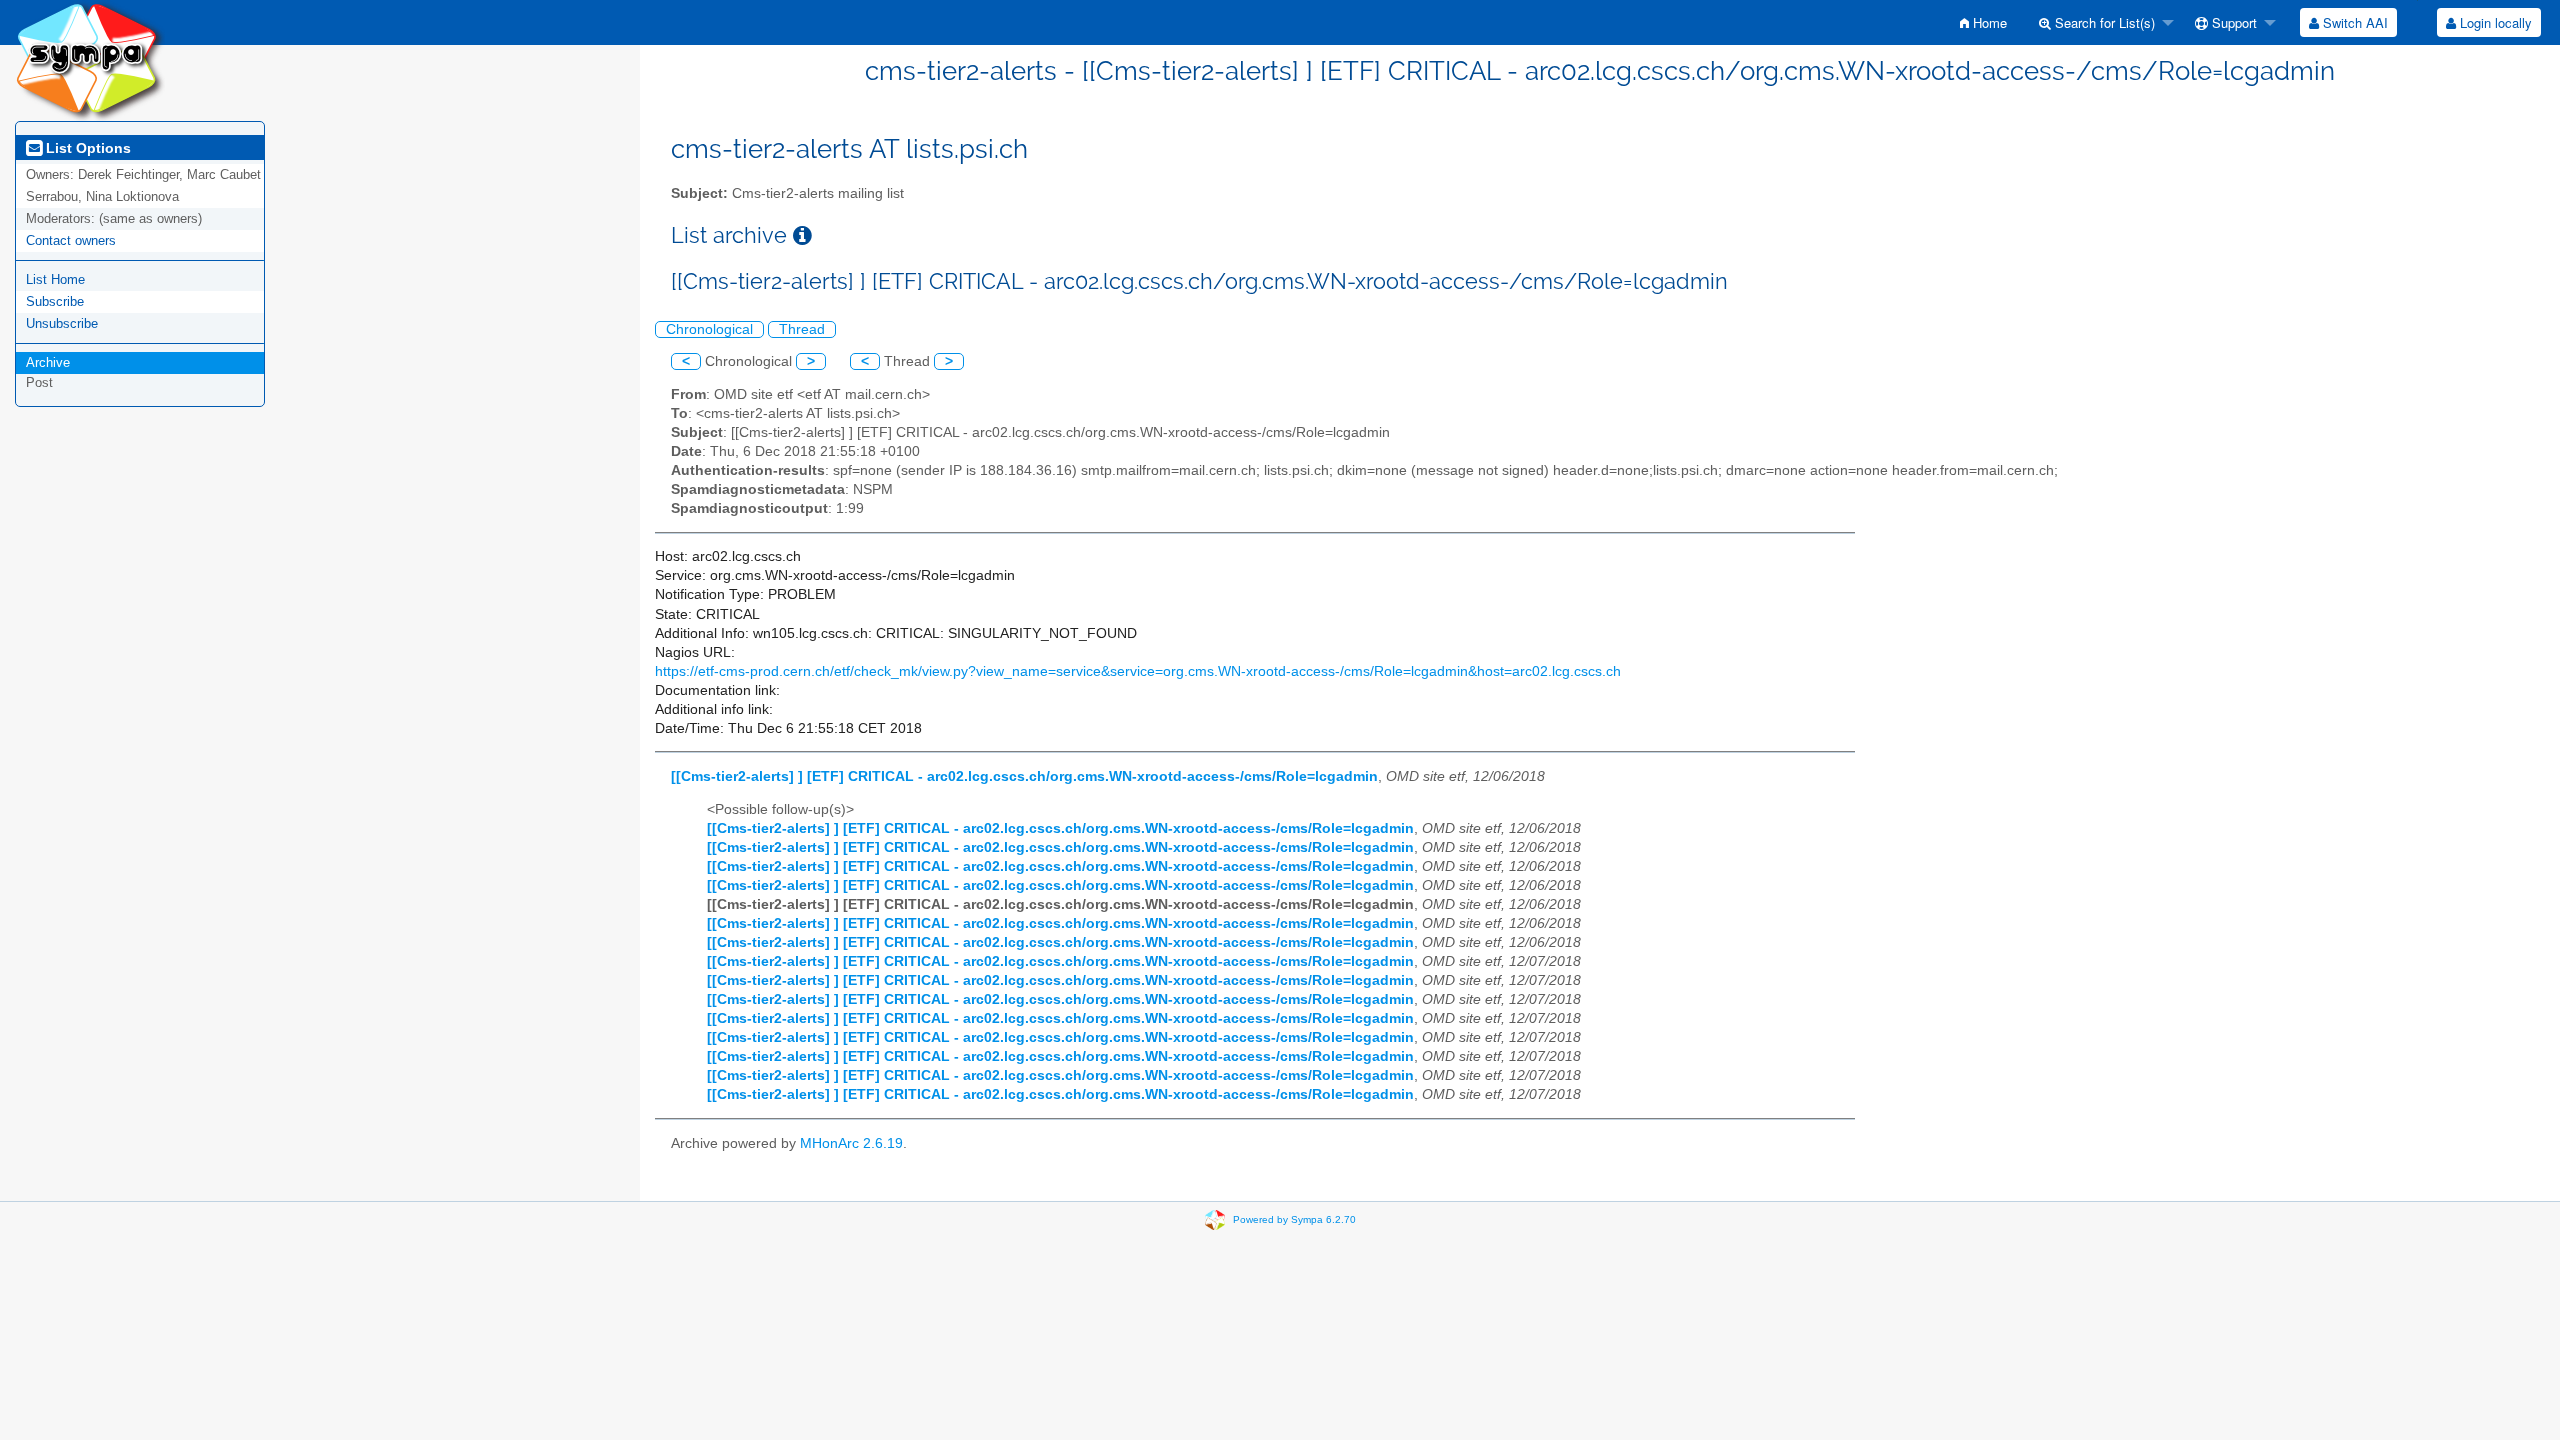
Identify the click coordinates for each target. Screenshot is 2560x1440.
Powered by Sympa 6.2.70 (1294, 1218)
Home (1988, 22)
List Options (86, 148)
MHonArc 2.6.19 (851, 1143)
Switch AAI (2353, 22)
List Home (55, 279)
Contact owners (71, 240)
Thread (802, 329)
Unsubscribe (62, 323)
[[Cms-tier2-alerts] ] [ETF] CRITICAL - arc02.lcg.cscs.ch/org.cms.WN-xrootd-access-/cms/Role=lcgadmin (1024, 776)
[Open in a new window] (802, 235)
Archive (48, 362)
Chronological (709, 329)
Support (2232, 22)
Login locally (2494, 22)
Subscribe (55, 301)
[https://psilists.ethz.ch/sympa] (90, 59)
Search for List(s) (2103, 22)
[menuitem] (1983, 22)
